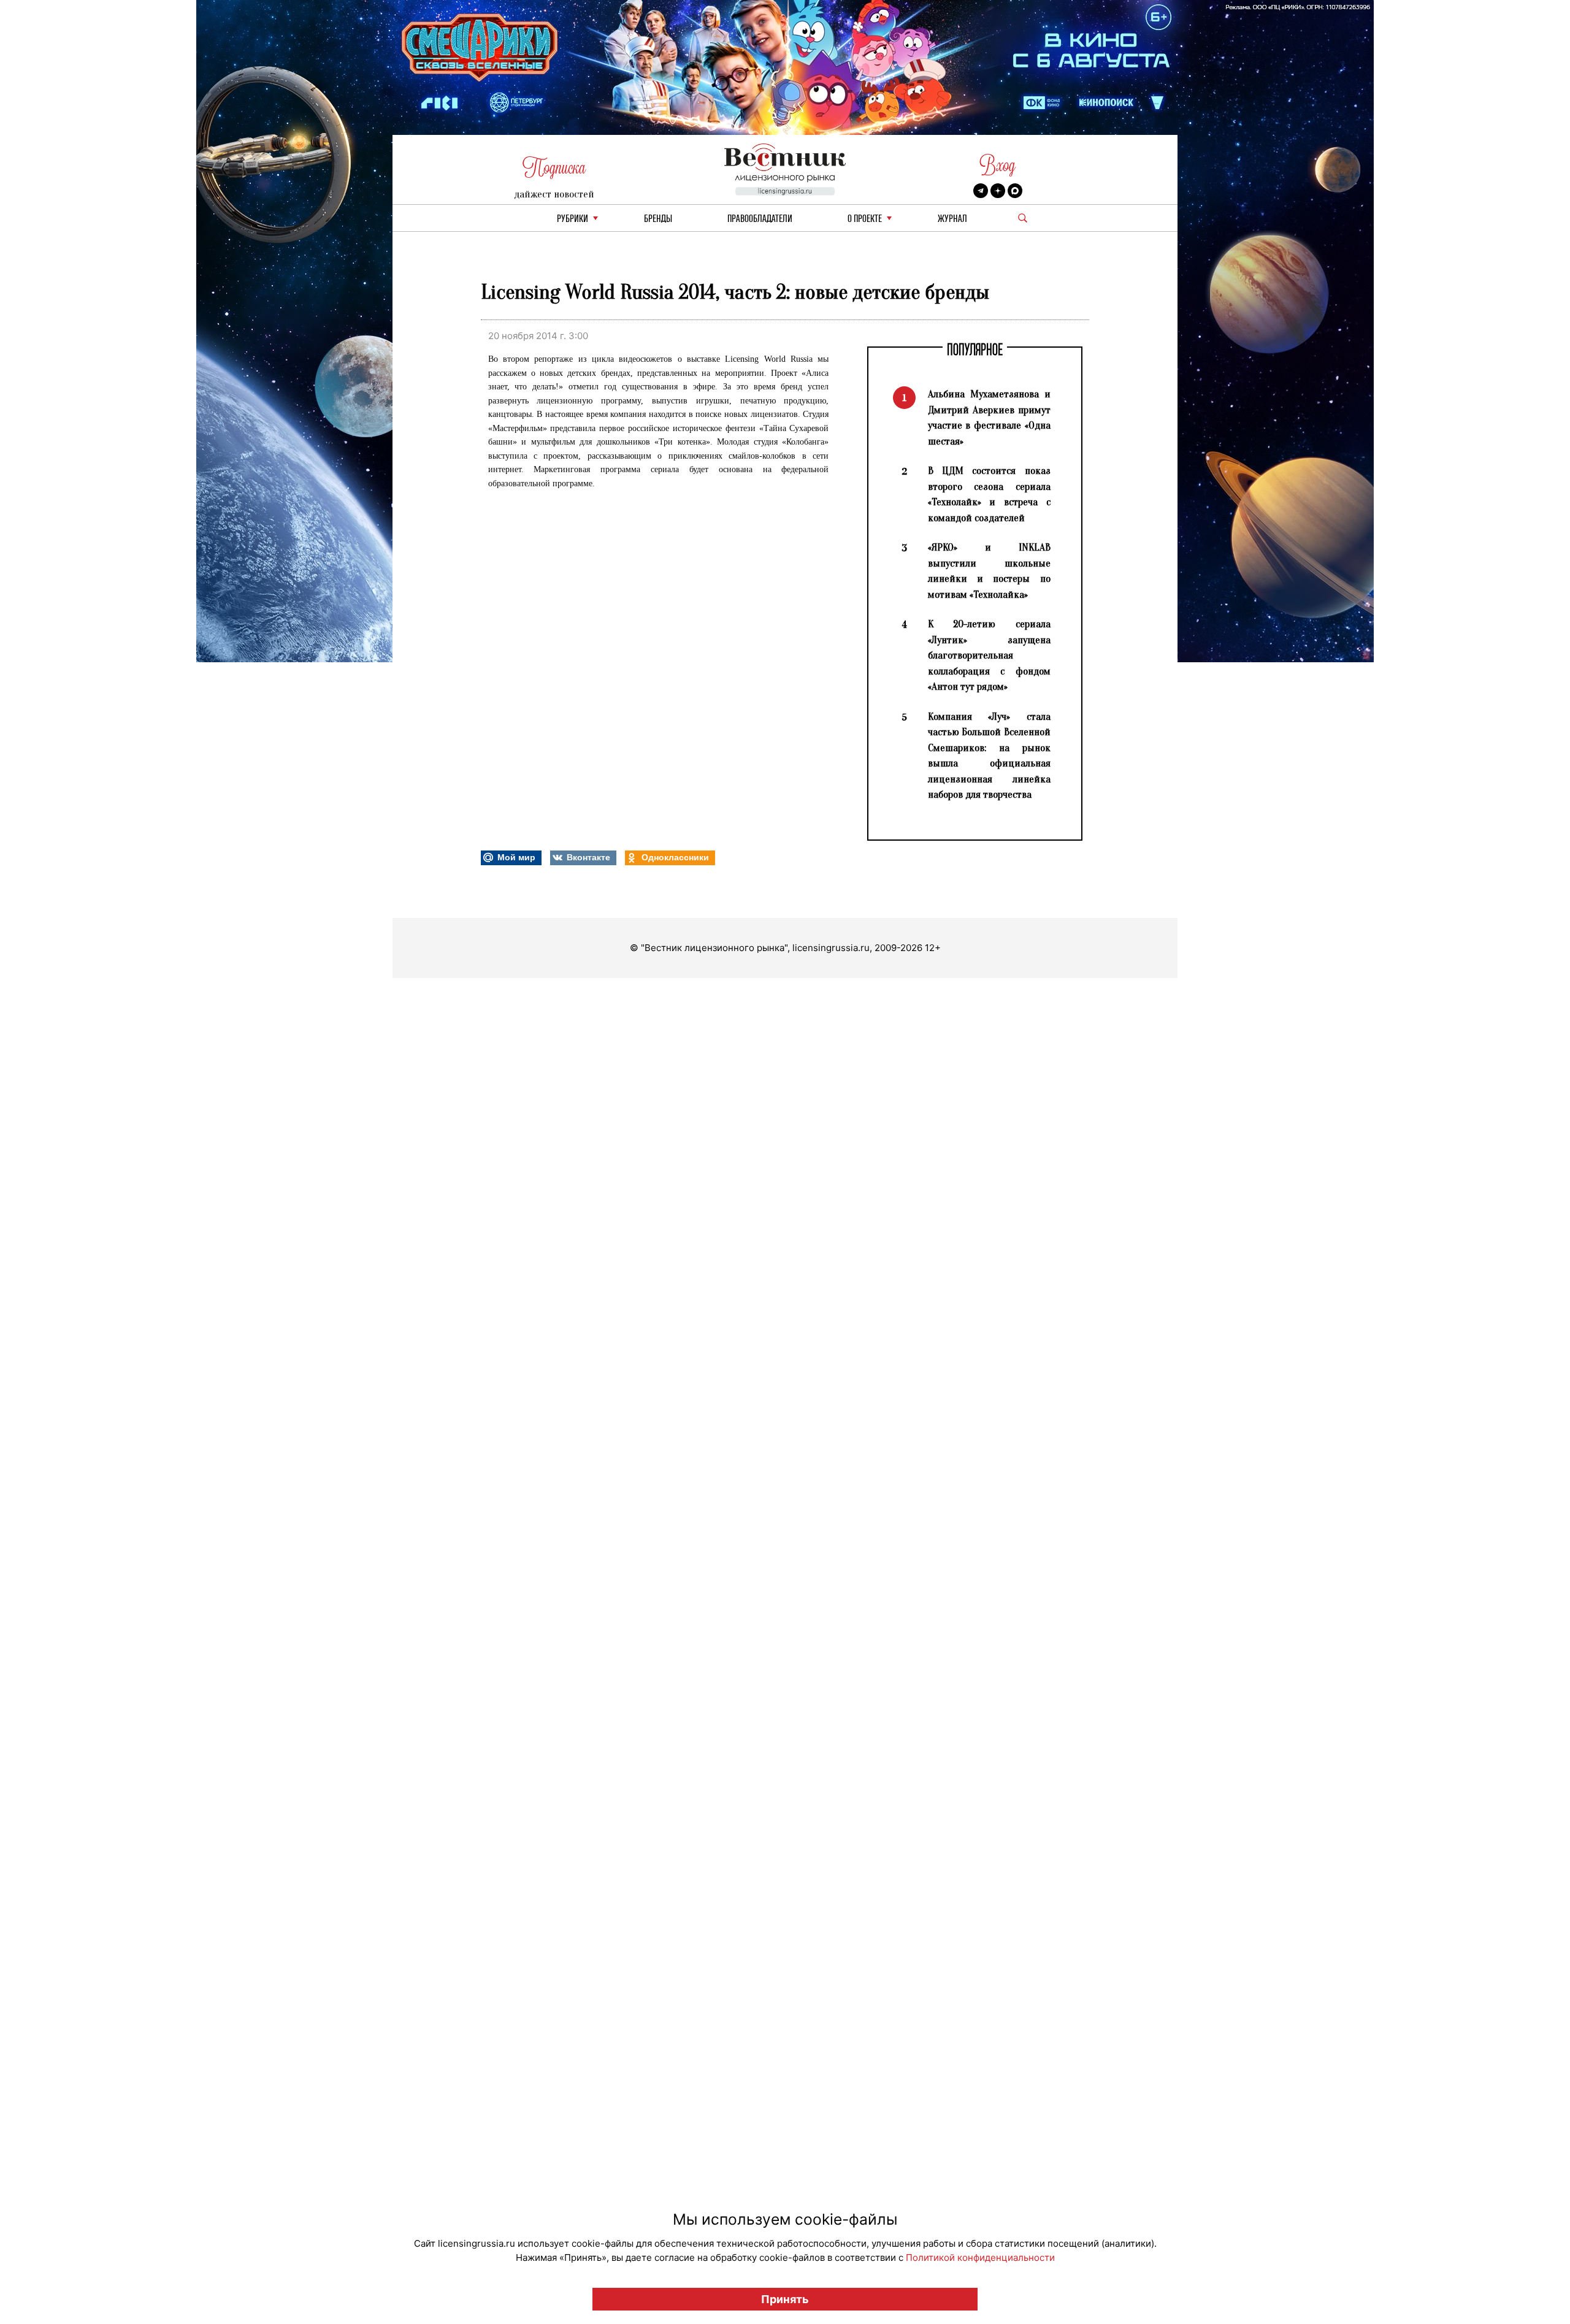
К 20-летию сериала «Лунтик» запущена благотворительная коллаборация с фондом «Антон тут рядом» (989, 655)
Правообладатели (760, 219)
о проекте (865, 219)
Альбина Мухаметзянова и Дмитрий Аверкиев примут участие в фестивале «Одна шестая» (989, 418)
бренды (658, 219)
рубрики (572, 219)
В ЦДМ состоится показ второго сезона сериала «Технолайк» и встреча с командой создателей (989, 494)
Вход (998, 165)
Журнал (952, 219)
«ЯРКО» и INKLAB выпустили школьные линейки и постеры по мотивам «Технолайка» (989, 571)
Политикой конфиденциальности (980, 2257)
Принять (785, 2299)
